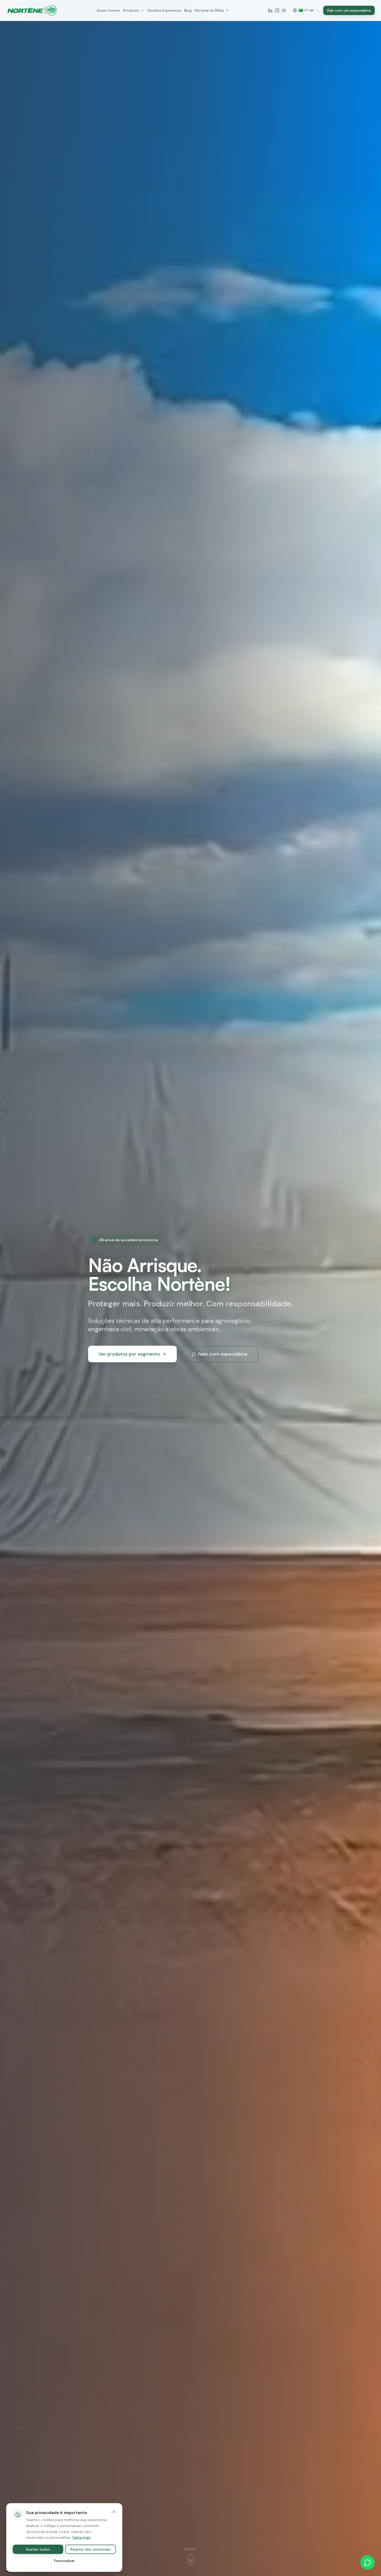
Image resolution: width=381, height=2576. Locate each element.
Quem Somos (108, 10)
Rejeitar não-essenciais (91, 2549)
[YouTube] (284, 10)
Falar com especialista (223, 1354)
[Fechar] (114, 2512)
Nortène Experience (164, 10)
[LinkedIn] (270, 10)
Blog (188, 10)
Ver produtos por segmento (129, 1354)
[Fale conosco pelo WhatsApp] (368, 2563)
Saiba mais (82, 2537)
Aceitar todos (38, 2549)
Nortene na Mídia (209, 10)
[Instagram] (277, 10)
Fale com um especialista (349, 10)
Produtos (131, 10)
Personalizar (64, 2561)
